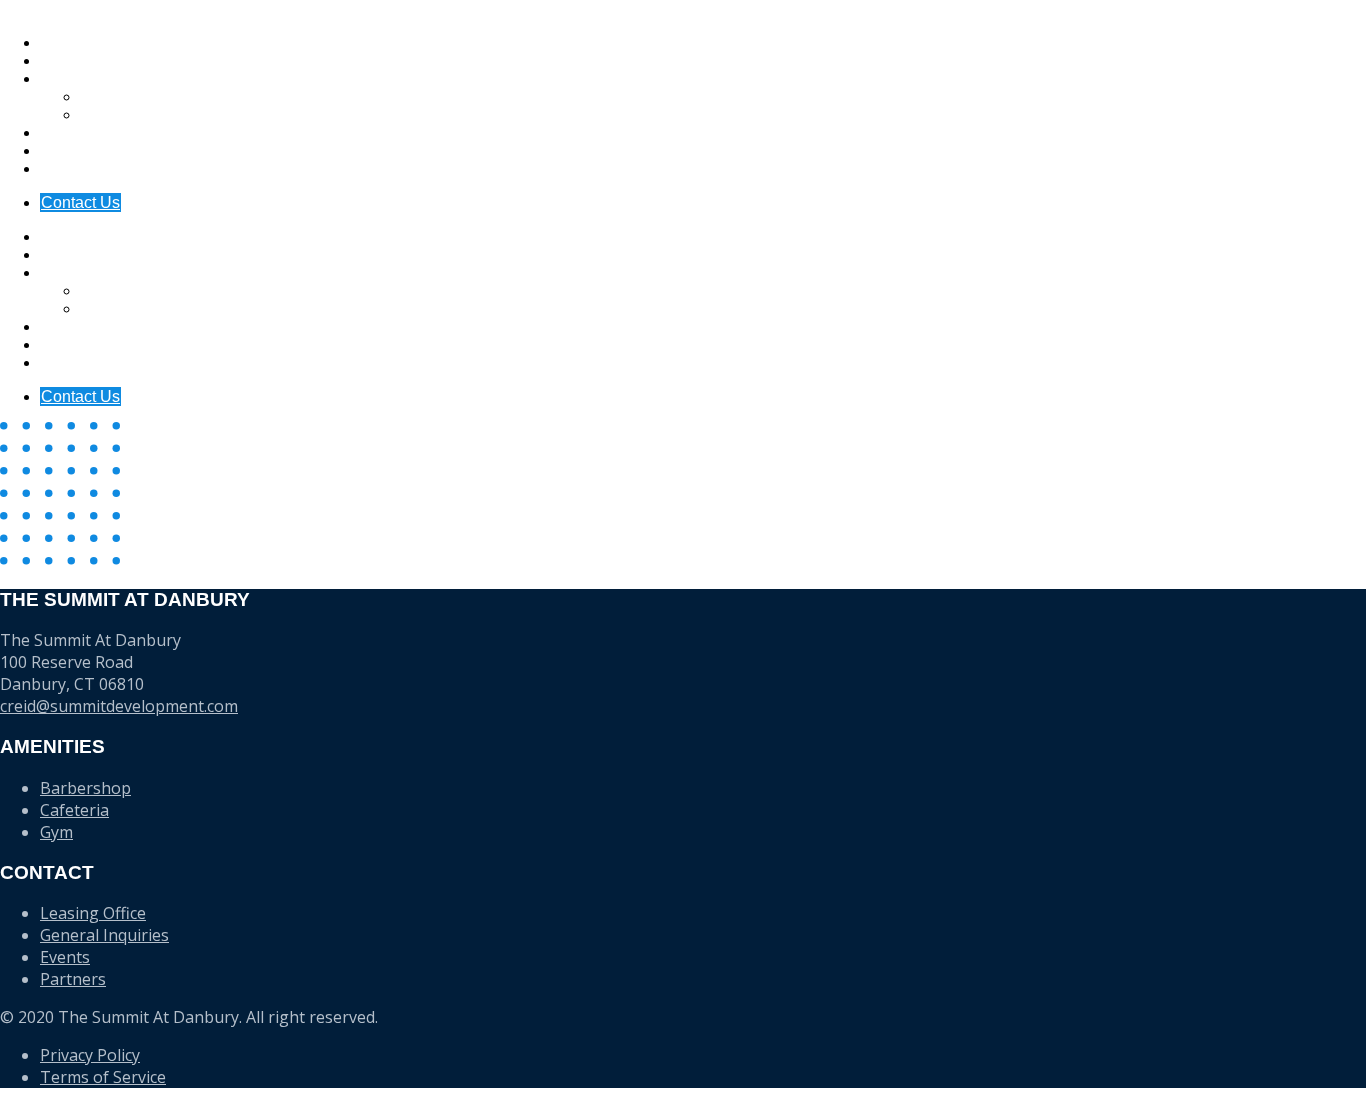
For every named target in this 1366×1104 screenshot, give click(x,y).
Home (61, 42)
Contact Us (80, 202)
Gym (56, 832)
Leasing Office (93, 913)
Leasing (68, 78)
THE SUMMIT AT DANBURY (104, 8)
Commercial (123, 96)
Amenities (75, 60)
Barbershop (85, 788)
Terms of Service (103, 1077)
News (60, 150)
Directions (76, 132)
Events (64, 168)
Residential (120, 114)
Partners (73, 979)
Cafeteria (74, 810)
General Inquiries (104, 935)
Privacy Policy (90, 1055)
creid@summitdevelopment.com (119, 706)
